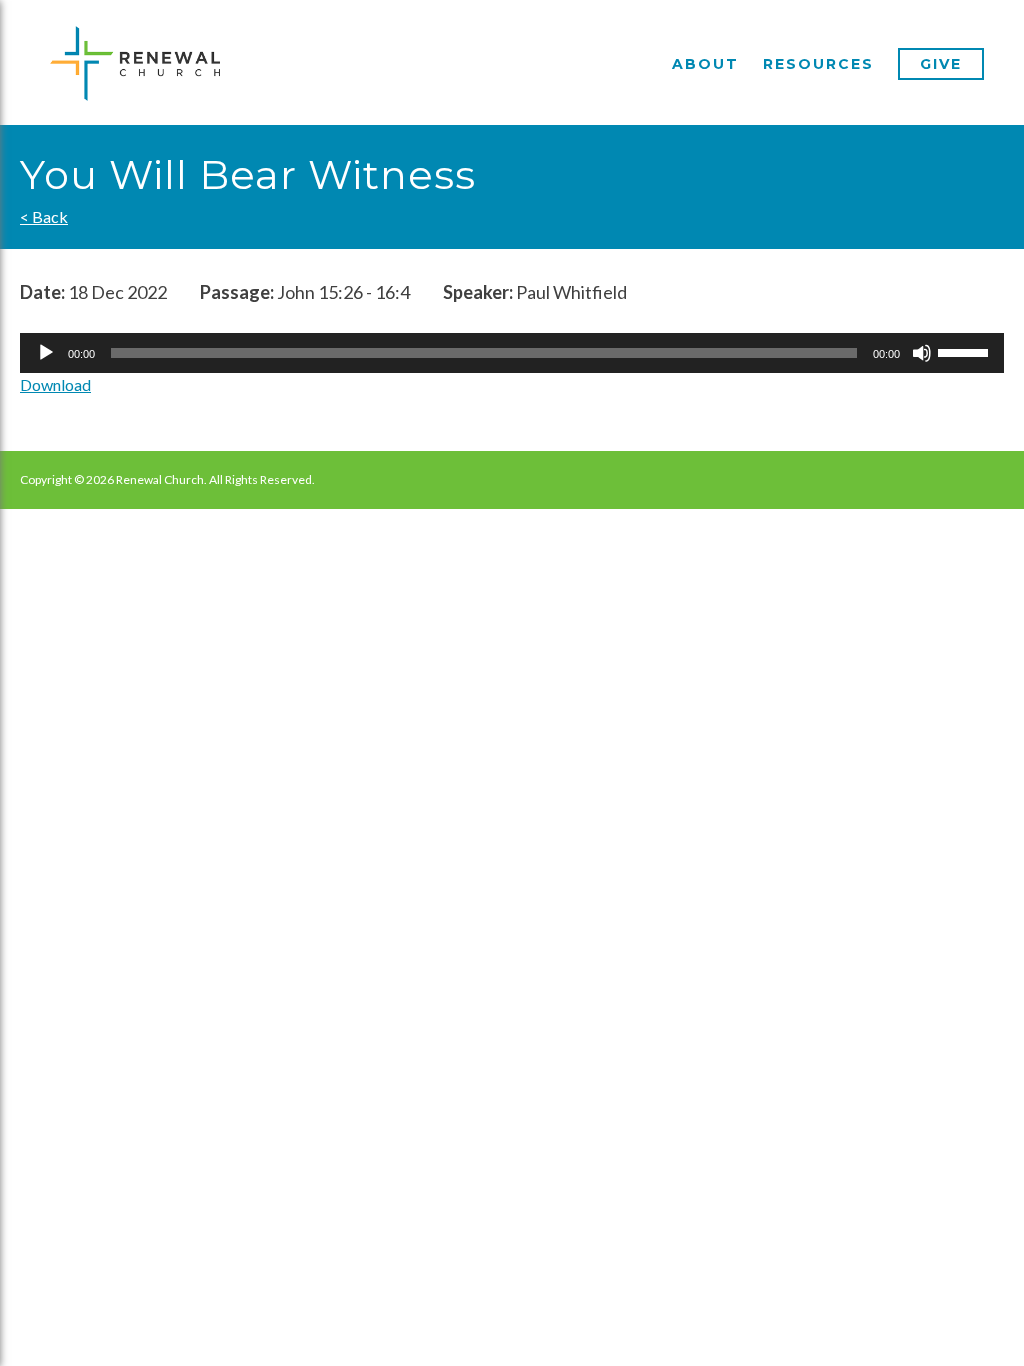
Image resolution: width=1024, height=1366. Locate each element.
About (705, 64)
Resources (818, 64)
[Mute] (922, 353)
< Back (44, 216)
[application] (512, 353)
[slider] (966, 351)
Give (941, 64)
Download (55, 384)
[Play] (46, 353)
